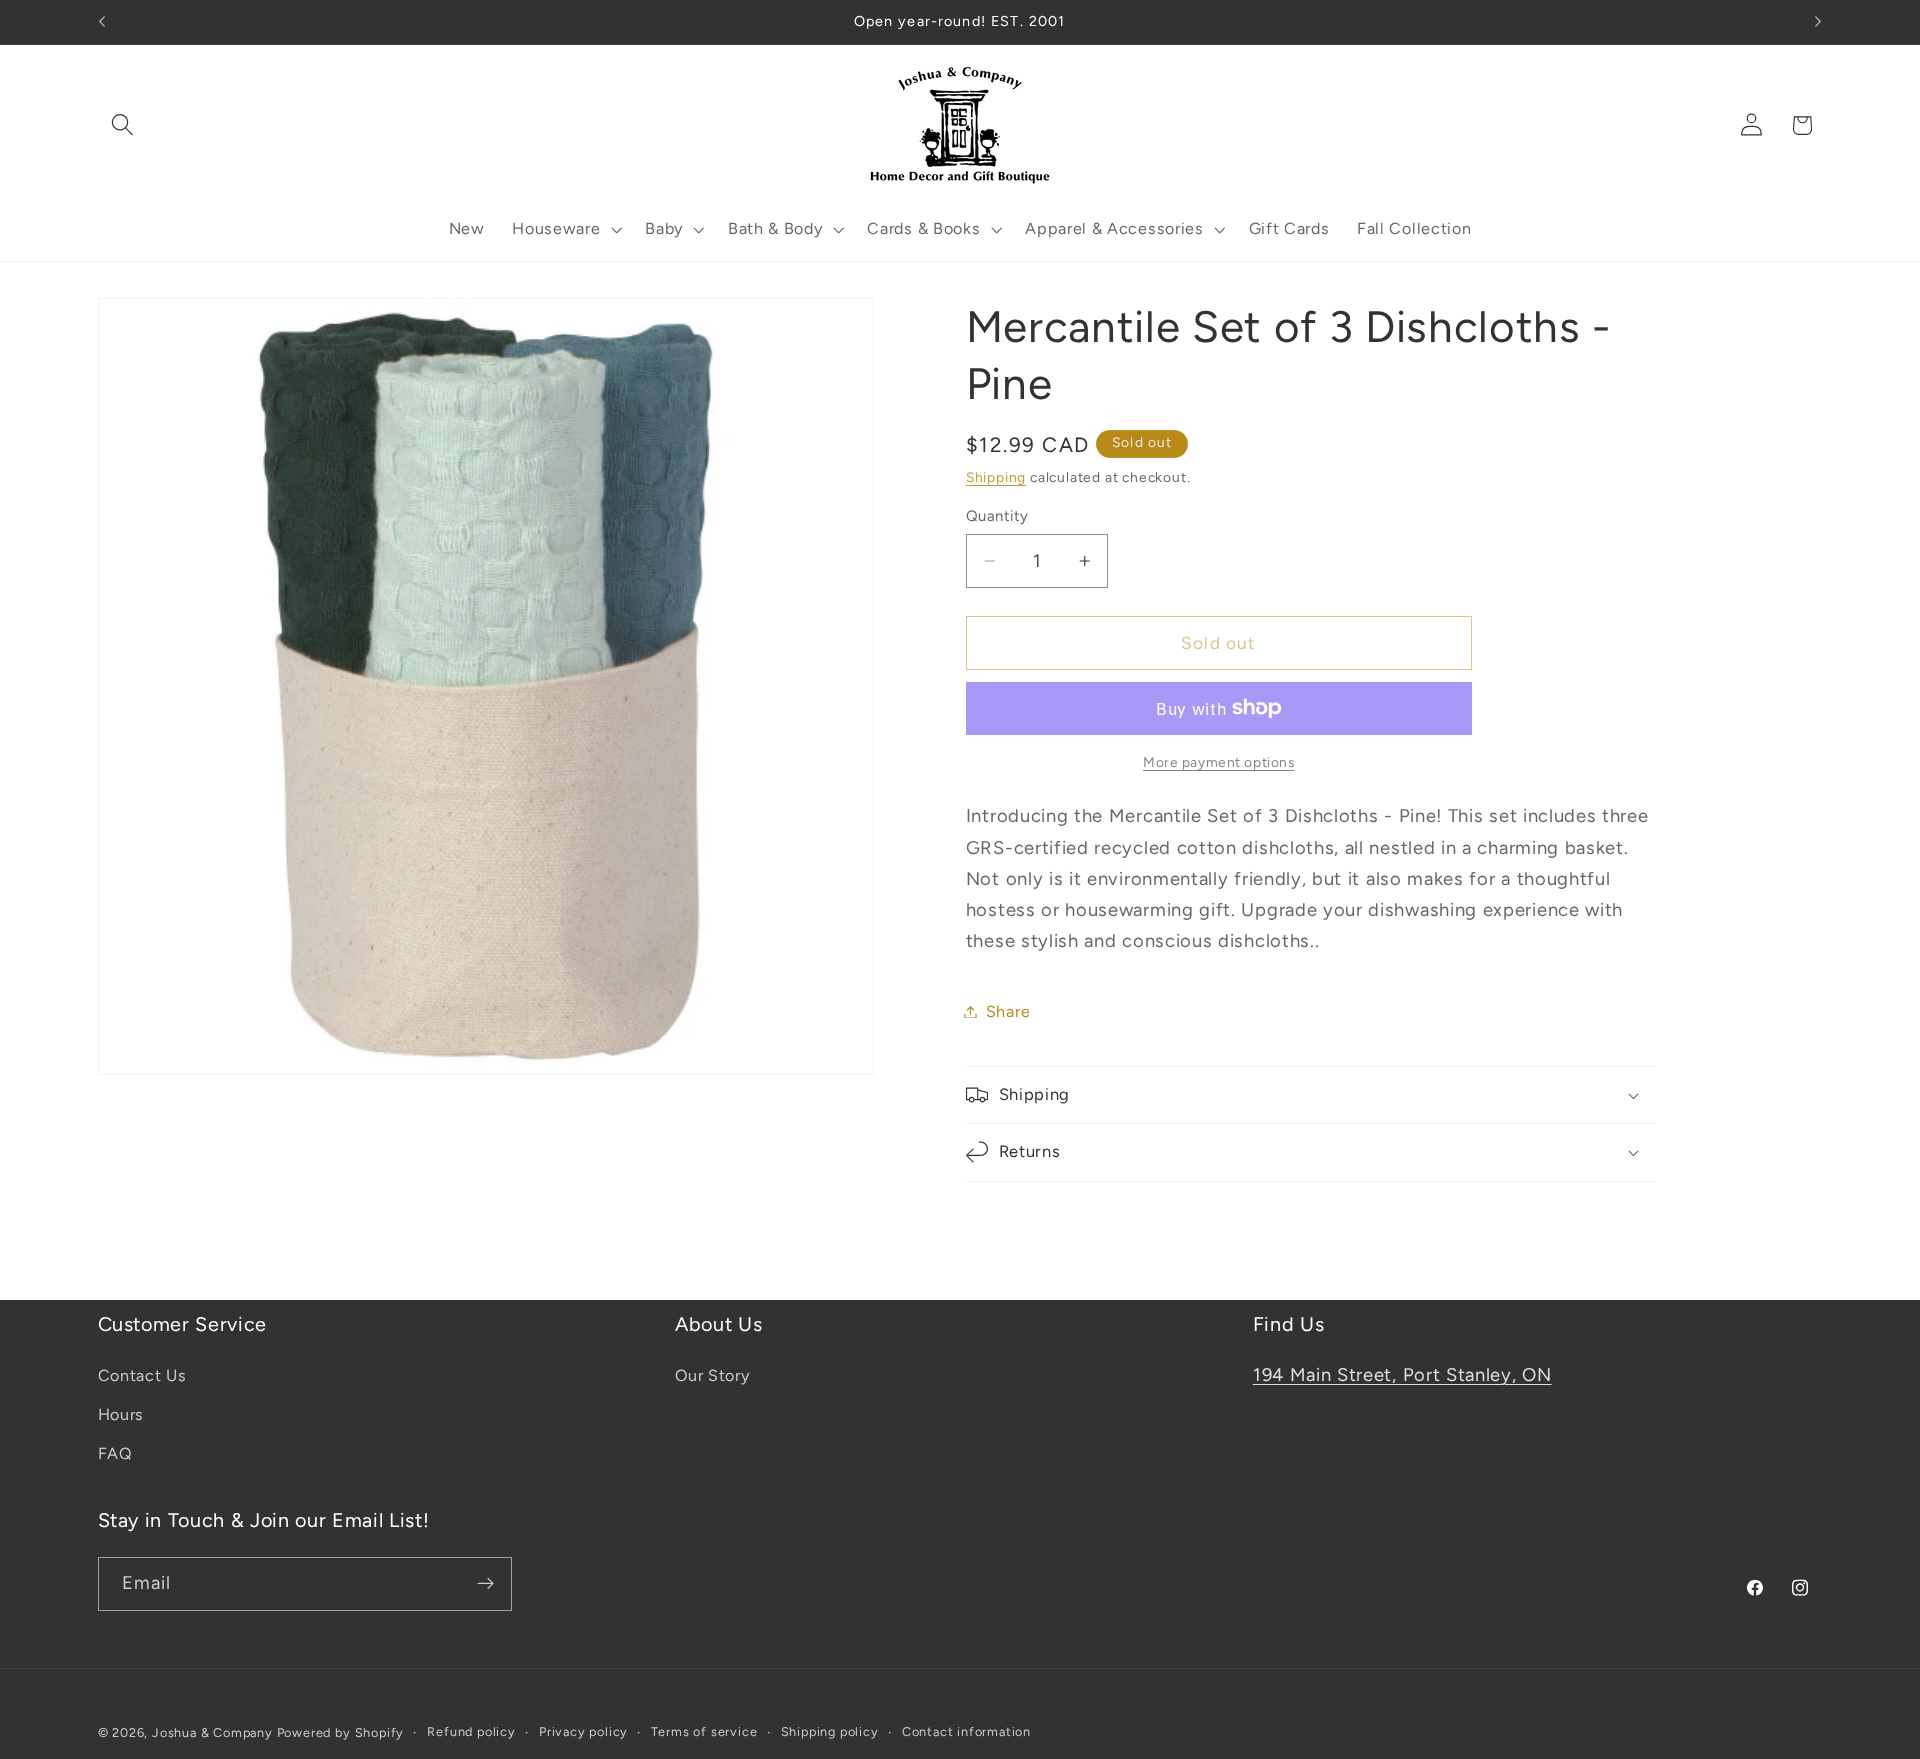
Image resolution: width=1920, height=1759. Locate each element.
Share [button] (1008, 1011)
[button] (123, 125)
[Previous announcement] (102, 22)
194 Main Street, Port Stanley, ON (1402, 1376)
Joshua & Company (212, 1732)
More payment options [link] (1219, 762)
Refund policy (471, 1731)
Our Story (712, 1376)
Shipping (996, 477)
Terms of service (704, 1731)
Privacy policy (583, 1731)
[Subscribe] (485, 1584)
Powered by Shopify (341, 1732)
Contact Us (142, 1376)
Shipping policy (830, 1731)
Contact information (966, 1731)
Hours (121, 1415)
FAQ (115, 1453)
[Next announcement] (1818, 22)
